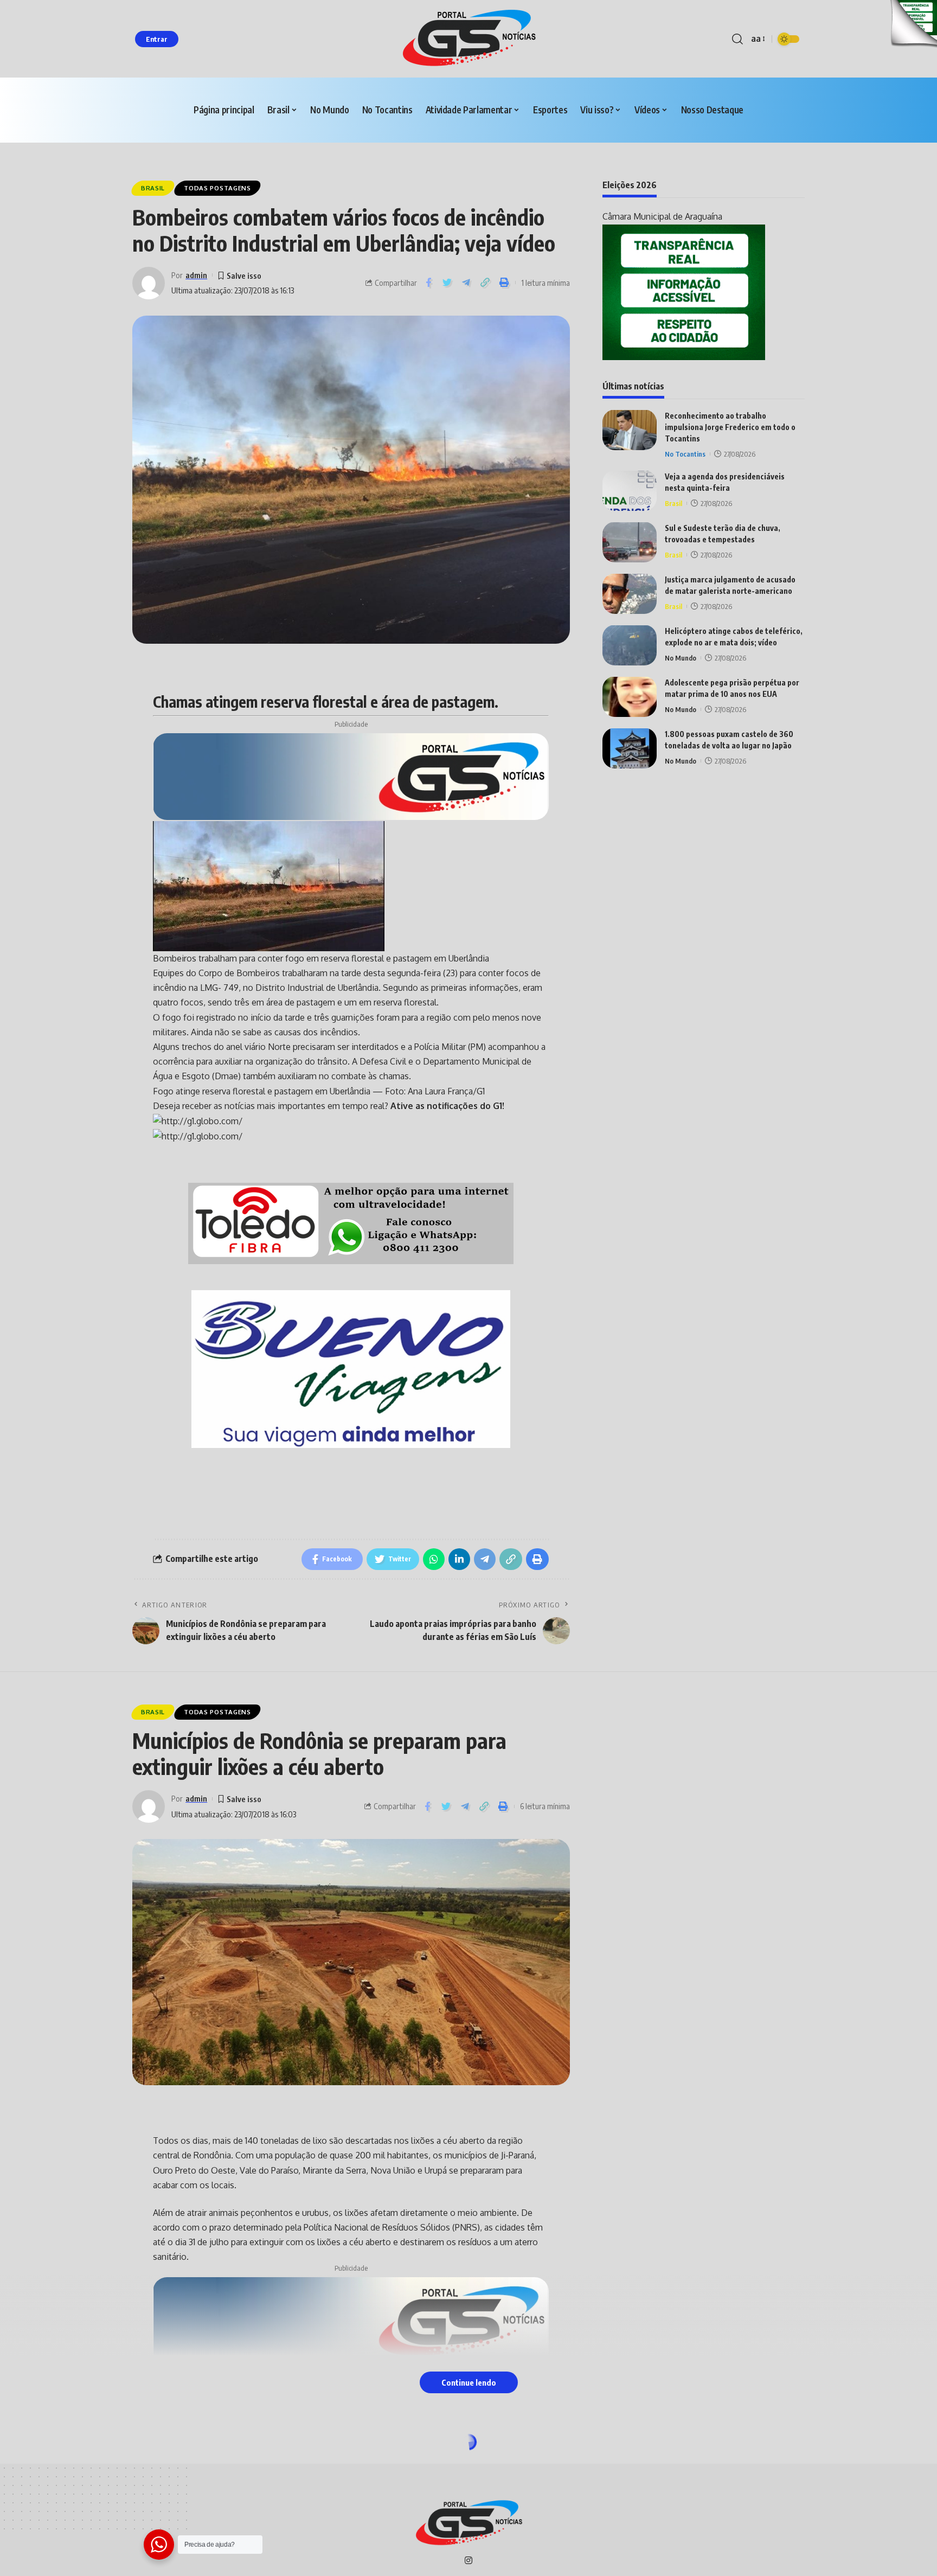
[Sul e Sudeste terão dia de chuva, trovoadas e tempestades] (630, 542)
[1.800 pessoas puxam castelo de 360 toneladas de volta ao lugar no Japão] (630, 748)
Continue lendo (469, 2382)
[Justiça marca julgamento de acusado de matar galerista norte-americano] (630, 594)
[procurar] (737, 39)
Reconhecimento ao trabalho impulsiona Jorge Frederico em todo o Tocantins (730, 427)
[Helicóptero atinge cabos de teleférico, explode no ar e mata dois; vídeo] (630, 645)
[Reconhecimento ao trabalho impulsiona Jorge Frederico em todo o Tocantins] (630, 430)
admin (196, 275)
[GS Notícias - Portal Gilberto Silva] (468, 39)
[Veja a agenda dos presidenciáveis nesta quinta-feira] (630, 491)
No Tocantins (685, 453)
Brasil (153, 188)
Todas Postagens (217, 188)
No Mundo (681, 657)
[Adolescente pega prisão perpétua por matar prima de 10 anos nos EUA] (630, 697)
